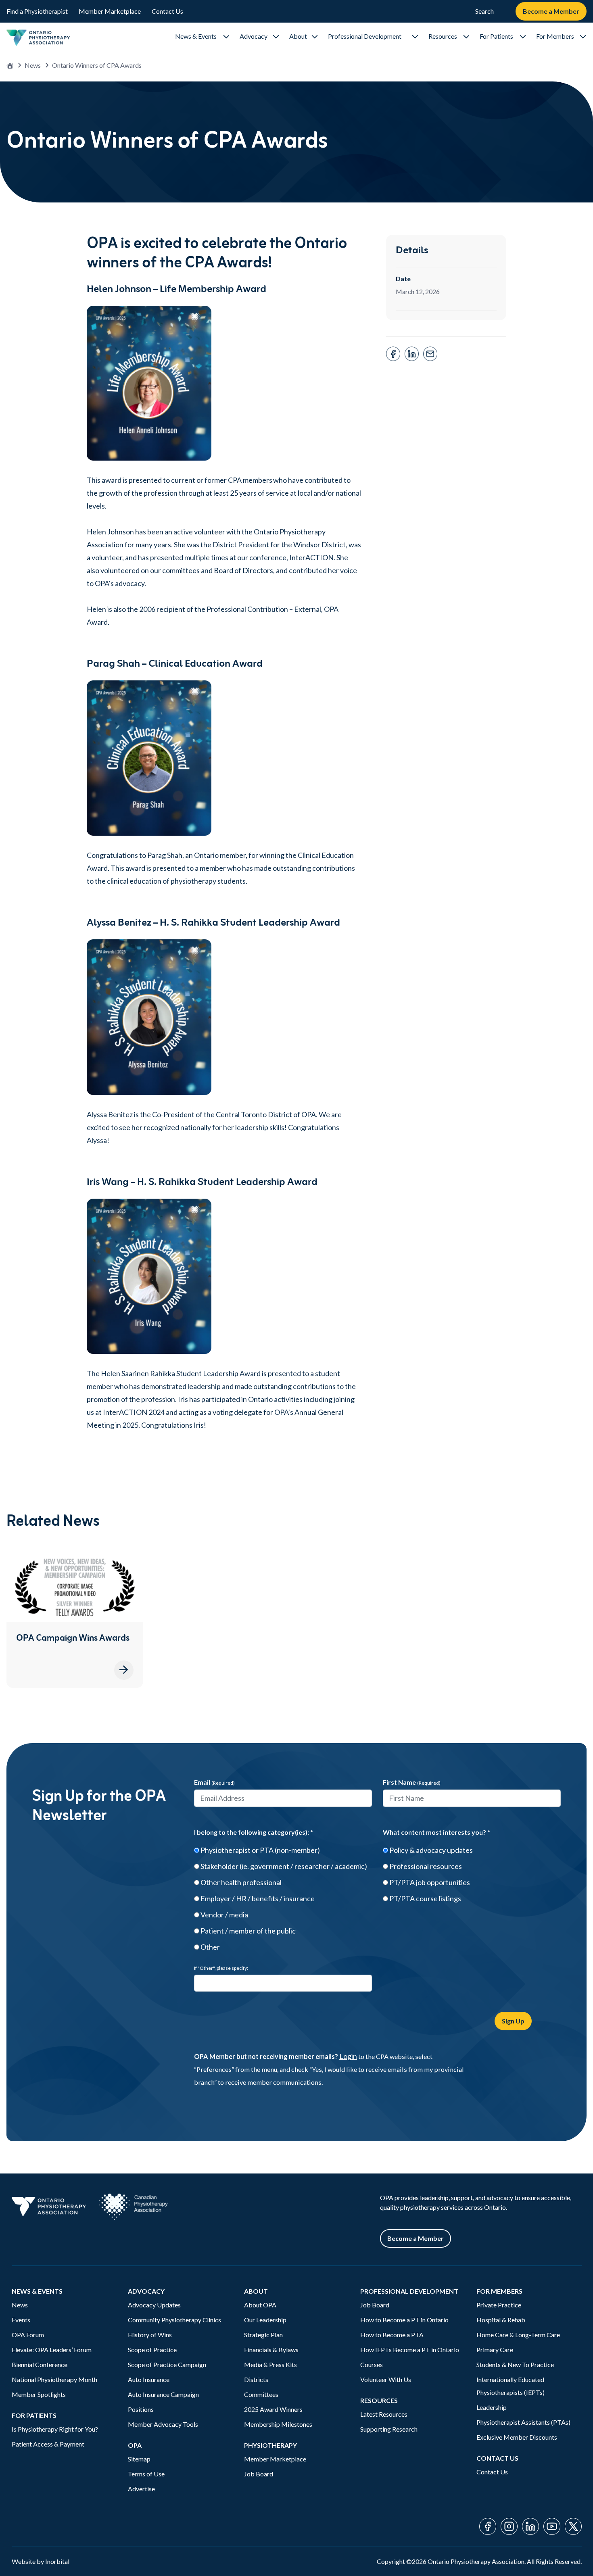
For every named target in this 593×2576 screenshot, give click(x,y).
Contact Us (167, 11)
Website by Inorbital (41, 2561)
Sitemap (139, 2459)
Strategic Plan (263, 2335)
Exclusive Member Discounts (517, 2437)
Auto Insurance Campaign (163, 2394)
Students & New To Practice (515, 2364)
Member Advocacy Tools (163, 2424)
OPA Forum (28, 2335)
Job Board (259, 2474)
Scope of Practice (152, 2350)
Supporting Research (389, 2429)
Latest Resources (384, 2414)
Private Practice (499, 2305)
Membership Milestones (278, 2424)
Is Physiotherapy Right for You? (55, 2429)
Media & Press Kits (270, 2364)
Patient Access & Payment (48, 2444)
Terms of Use (146, 2474)
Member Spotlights (39, 2394)
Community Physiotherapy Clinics (174, 2320)
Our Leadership (265, 2320)
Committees (261, 2394)
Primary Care (495, 2350)
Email (214, 1782)
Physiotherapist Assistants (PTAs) (523, 2422)
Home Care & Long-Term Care (518, 2335)
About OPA (260, 2305)
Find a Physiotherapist (37, 11)
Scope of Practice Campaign (167, 2364)
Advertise (141, 2489)
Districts (256, 2379)
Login (348, 2056)
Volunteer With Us (386, 2379)
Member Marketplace (110, 11)
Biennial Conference (40, 2364)
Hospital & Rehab (501, 2320)
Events (21, 2320)
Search (484, 11)
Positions (141, 2409)
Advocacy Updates (154, 2305)
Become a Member (551, 11)
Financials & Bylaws (271, 2350)
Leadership (492, 2407)
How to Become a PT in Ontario (404, 2320)
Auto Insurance (149, 2379)
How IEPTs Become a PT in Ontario (410, 2350)
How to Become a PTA (392, 2335)
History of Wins (150, 2335)
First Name (412, 1782)
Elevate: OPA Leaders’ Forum (52, 2350)
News (33, 65)
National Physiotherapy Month (54, 2379)
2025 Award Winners (273, 2409)
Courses (372, 2364)
